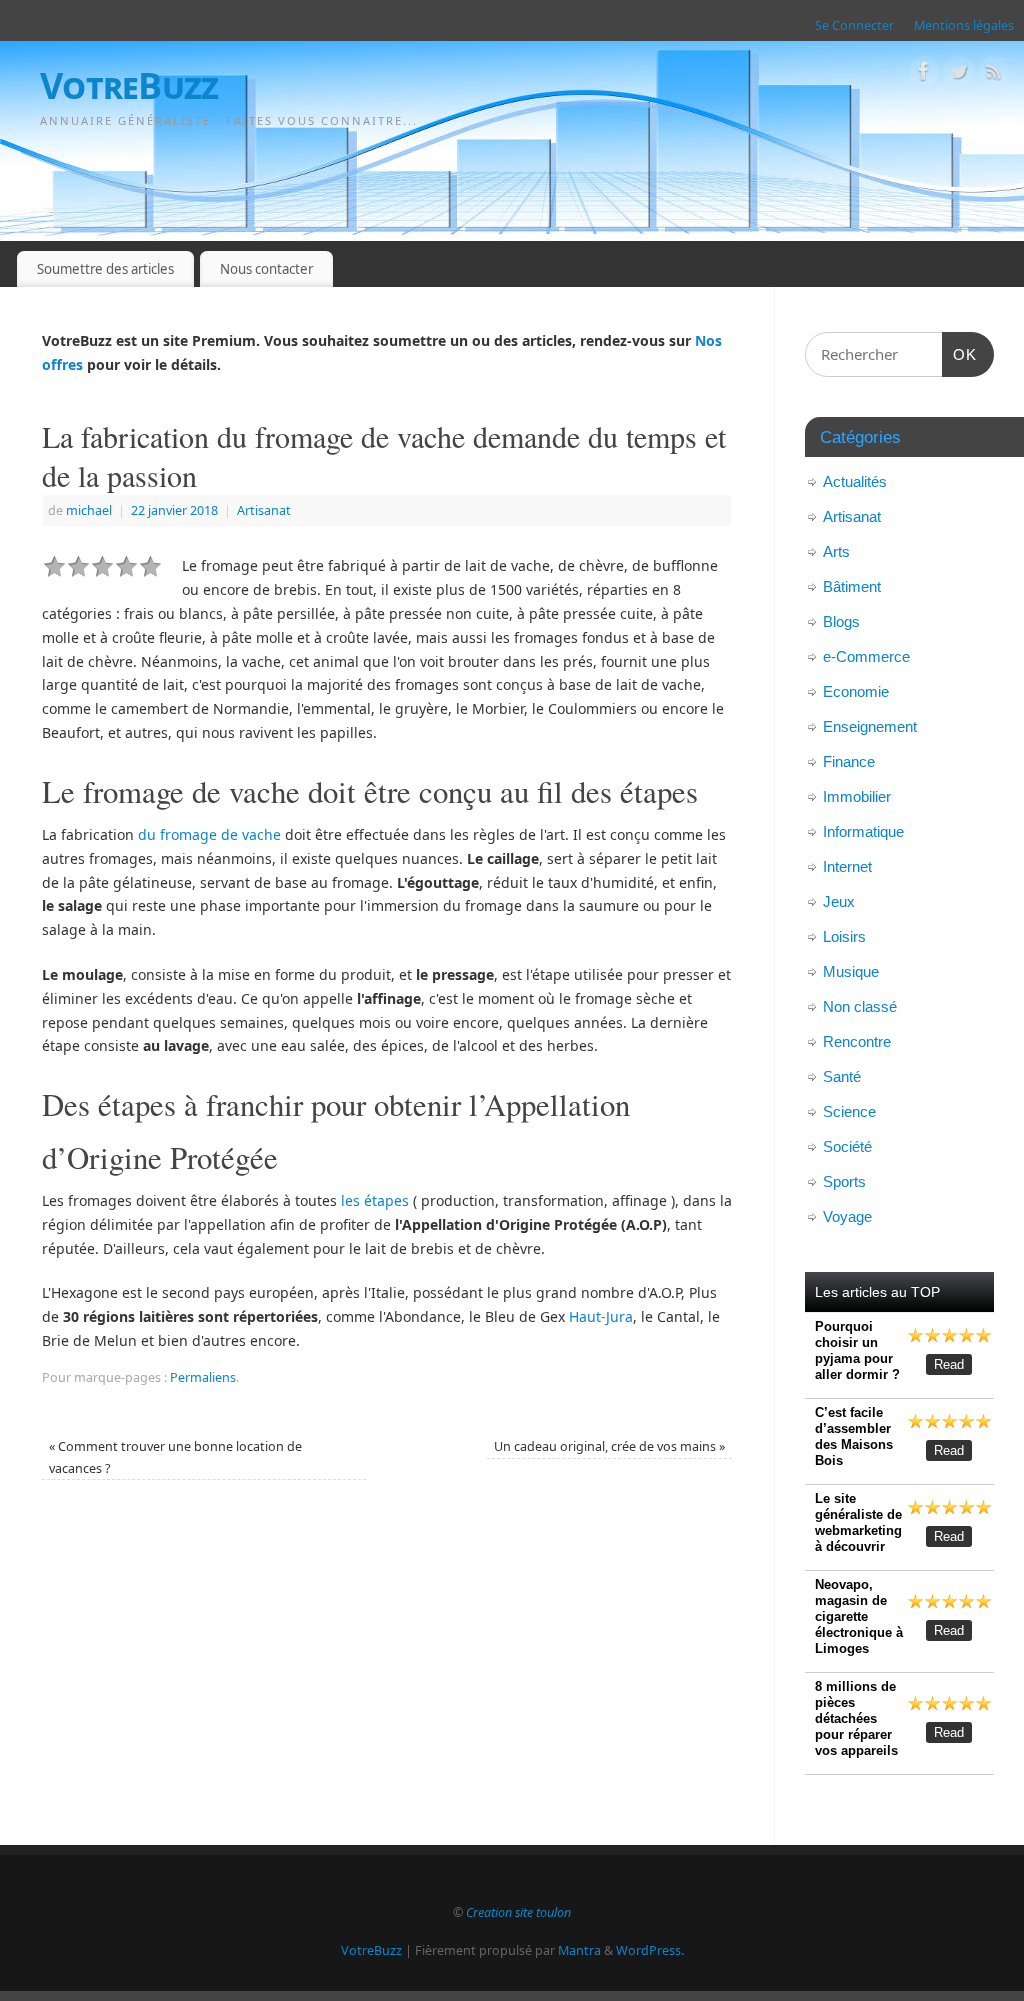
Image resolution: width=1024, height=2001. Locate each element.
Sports (844, 1181)
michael (89, 510)
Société (847, 1146)
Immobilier (857, 796)
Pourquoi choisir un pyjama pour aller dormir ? (857, 1350)
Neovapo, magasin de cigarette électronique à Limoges (859, 1616)
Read (949, 1364)
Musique (851, 971)
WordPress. (650, 1950)
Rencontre (857, 1041)
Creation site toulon (518, 1912)
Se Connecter (854, 25)
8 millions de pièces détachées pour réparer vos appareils (856, 1718)
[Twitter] (959, 74)
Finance (849, 761)
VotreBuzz (129, 85)
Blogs (841, 621)
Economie (856, 691)
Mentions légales (964, 25)
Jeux (839, 901)
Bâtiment (852, 586)
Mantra (579, 1950)
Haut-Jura (601, 1316)
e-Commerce (866, 656)
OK (960, 354)
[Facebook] (924, 74)
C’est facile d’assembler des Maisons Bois (854, 1436)
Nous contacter (266, 269)
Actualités (855, 481)
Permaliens (203, 1377)
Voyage (847, 1216)
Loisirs (844, 936)
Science (849, 1111)
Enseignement (870, 726)
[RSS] (994, 74)
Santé (842, 1076)
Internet (847, 866)
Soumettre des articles (105, 269)
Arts (836, 551)
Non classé (860, 1006)
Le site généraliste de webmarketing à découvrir (858, 1522)
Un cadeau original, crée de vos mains (609, 1446)
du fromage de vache (209, 834)
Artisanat (264, 510)
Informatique (863, 831)
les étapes (375, 1200)
